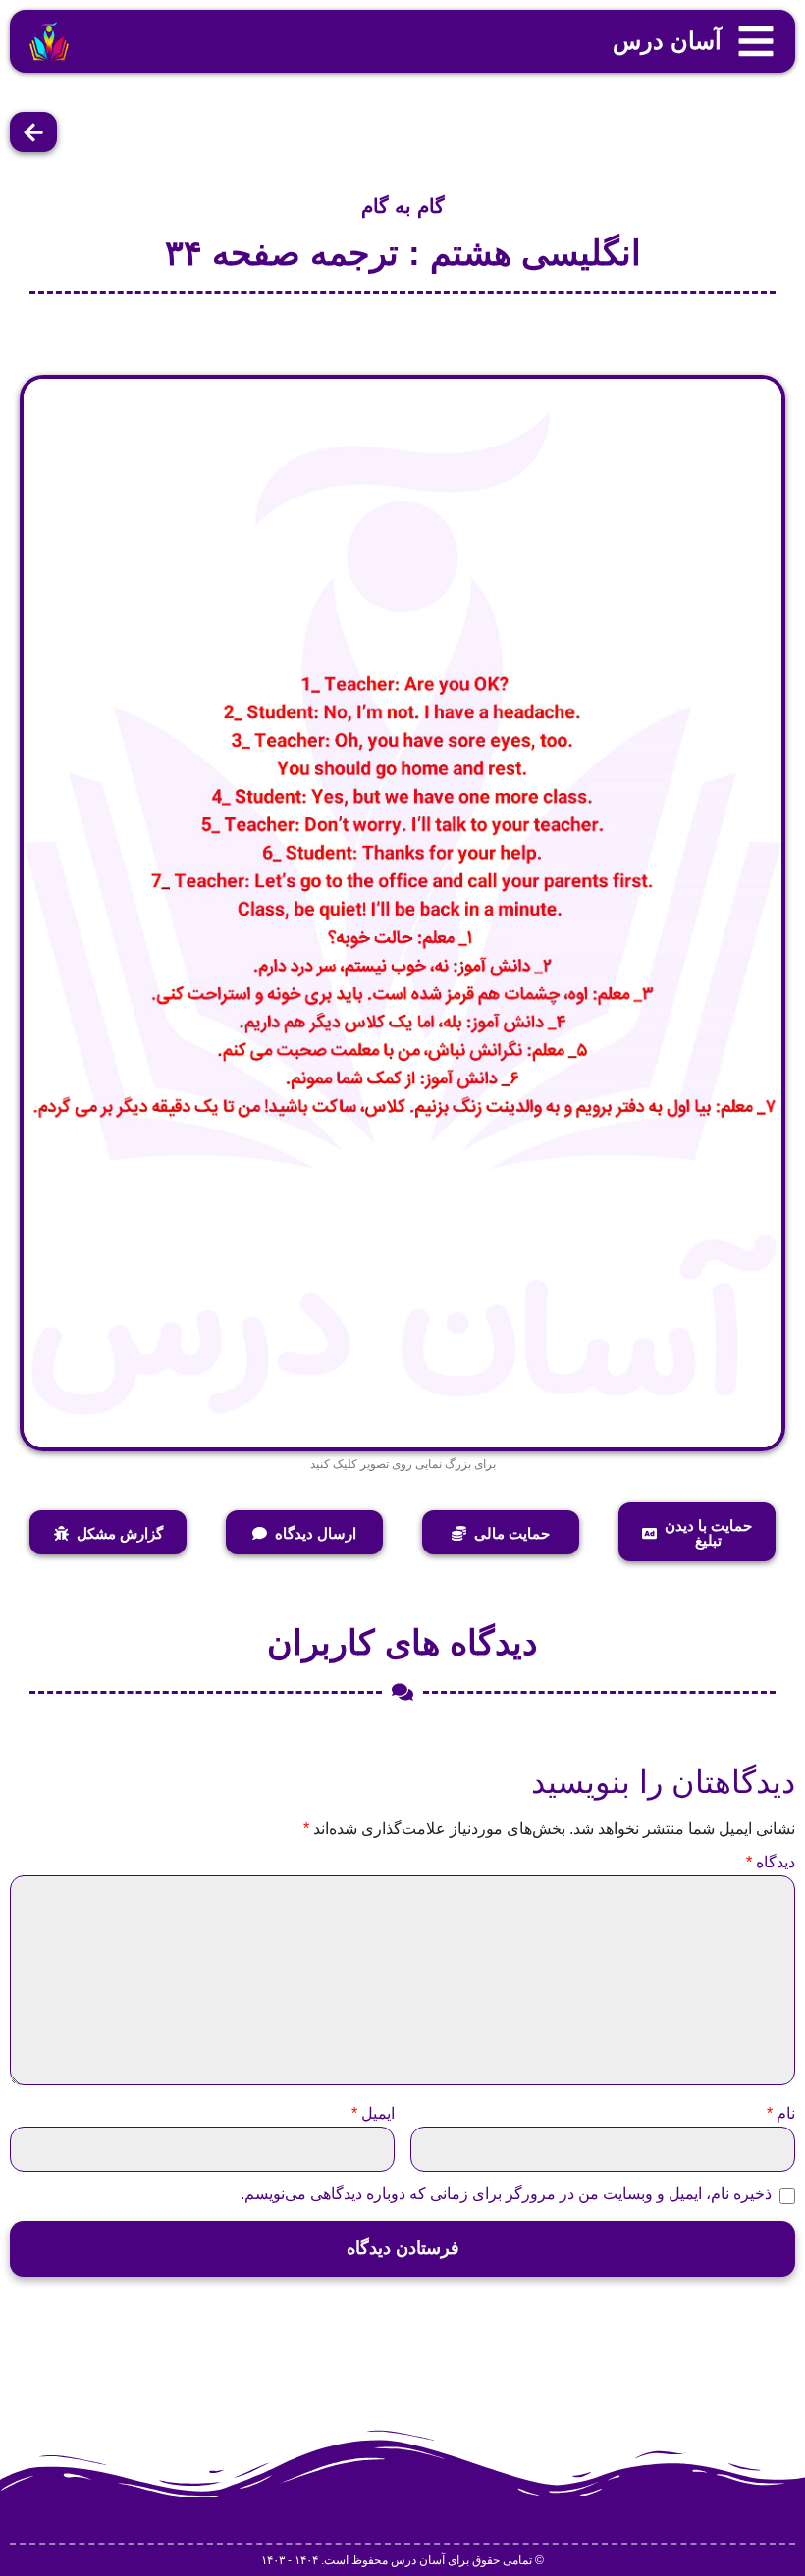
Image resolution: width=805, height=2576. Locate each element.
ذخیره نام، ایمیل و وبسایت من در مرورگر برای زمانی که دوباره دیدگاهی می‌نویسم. (506, 2194)
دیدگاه (771, 1863)
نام (781, 2114)
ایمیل (373, 2114)
